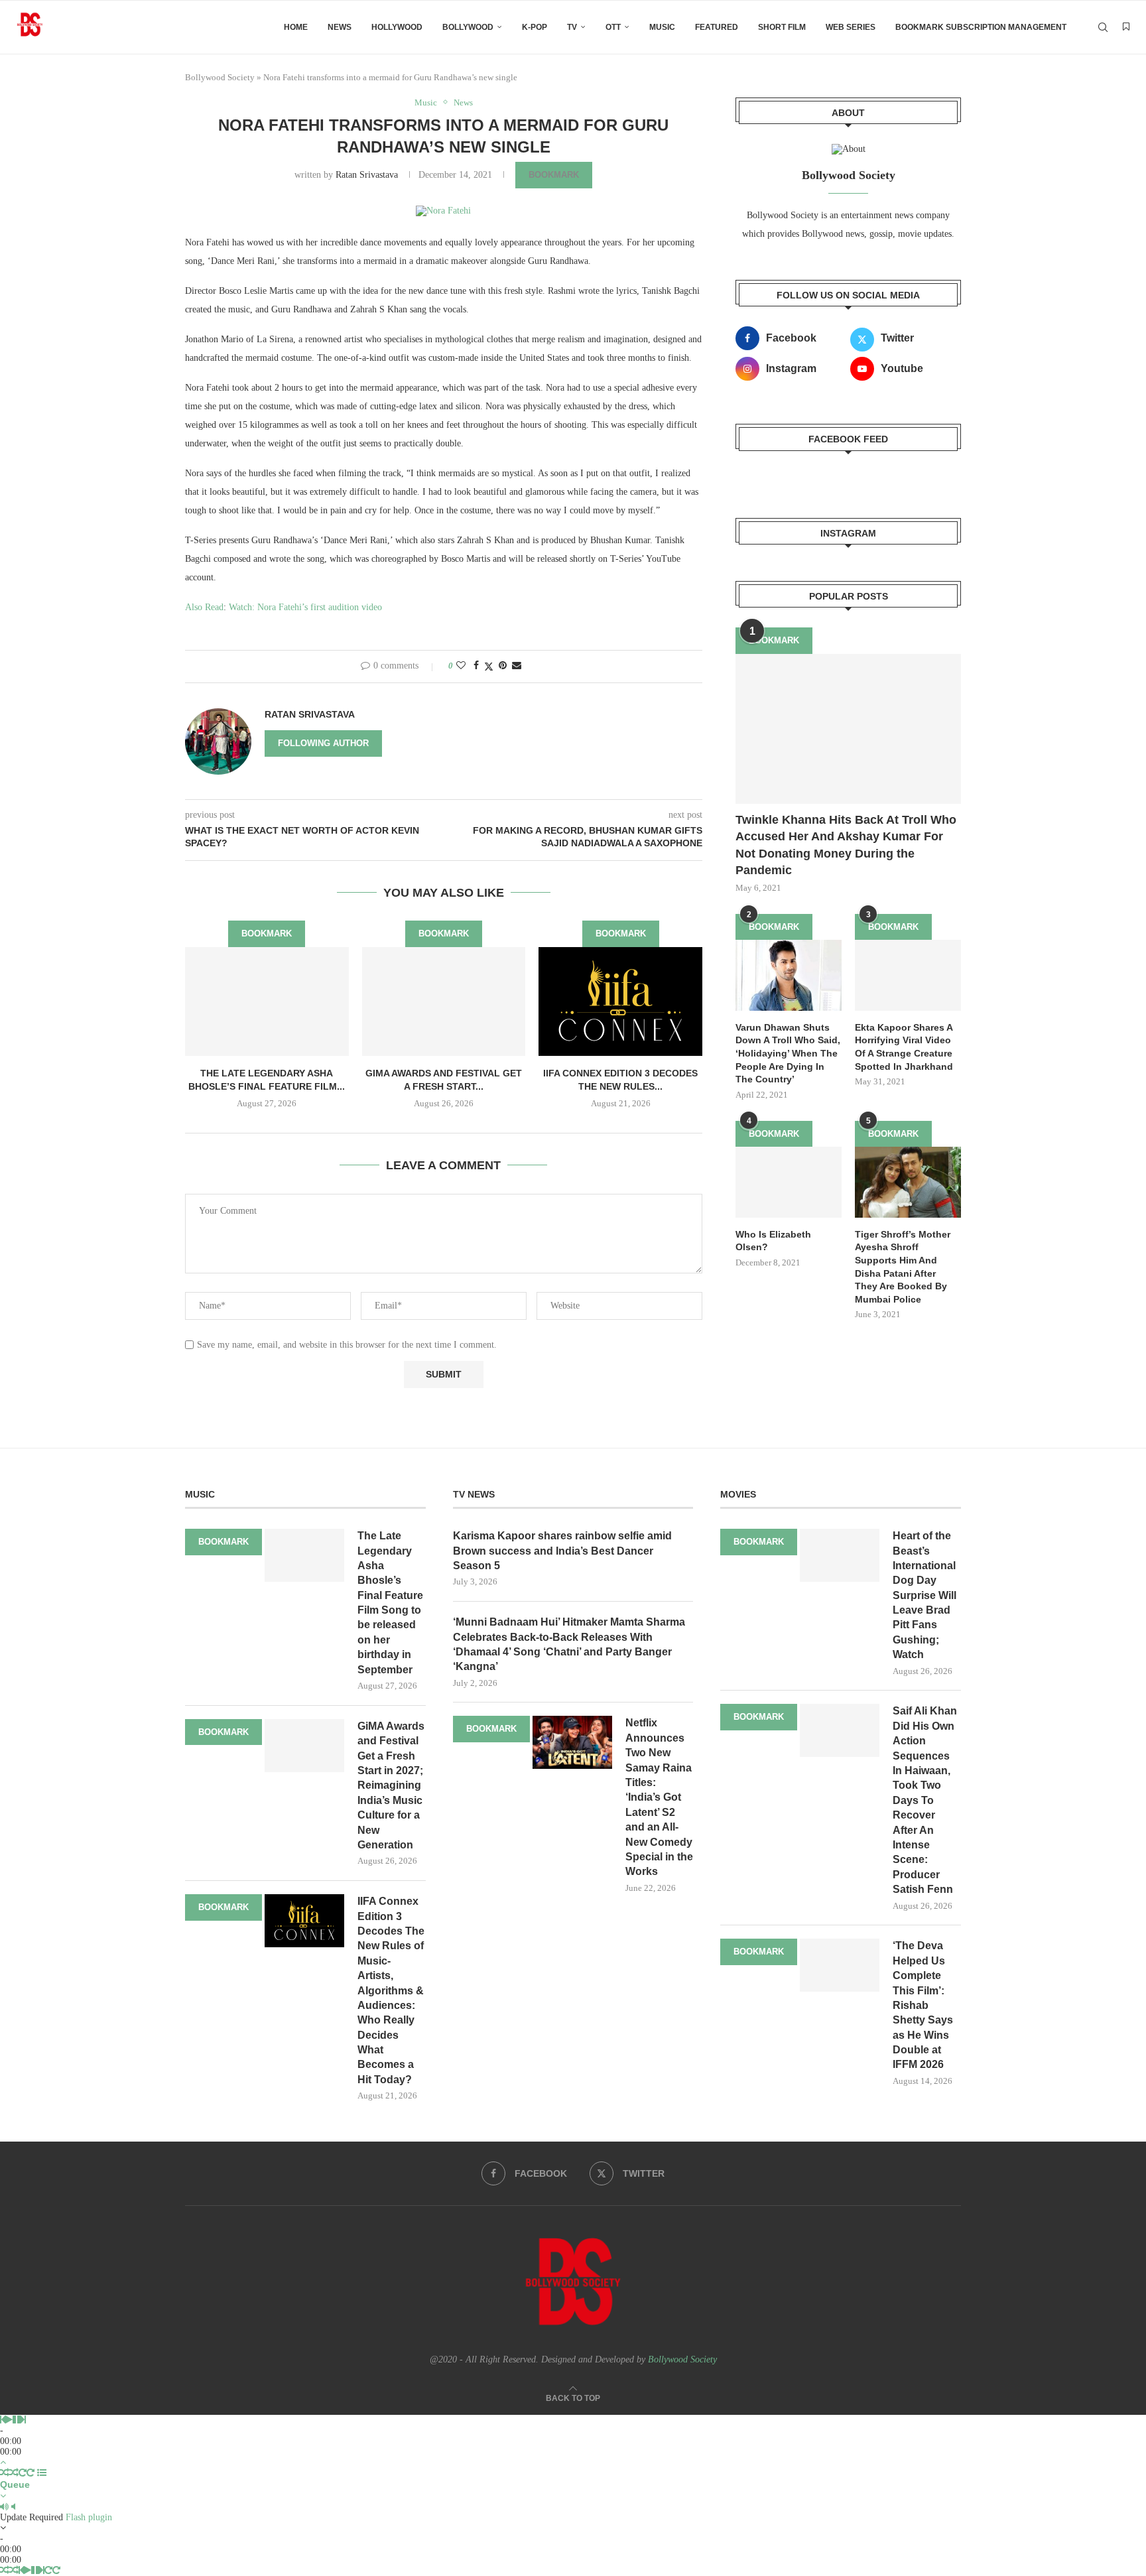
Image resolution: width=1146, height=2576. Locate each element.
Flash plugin (89, 2517)
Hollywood (397, 27)
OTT (613, 27)
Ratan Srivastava (367, 175)
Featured (717, 27)
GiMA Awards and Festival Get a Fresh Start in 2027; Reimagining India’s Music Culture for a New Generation (391, 1785)
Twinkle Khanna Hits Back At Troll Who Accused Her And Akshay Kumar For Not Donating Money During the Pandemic (846, 845)
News (340, 27)
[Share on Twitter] (489, 667)
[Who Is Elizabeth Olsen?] (789, 1182)
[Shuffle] (5, 2473)
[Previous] (3, 2420)
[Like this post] (461, 666)
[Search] (1103, 27)
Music (662, 27)
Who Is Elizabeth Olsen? (773, 1241)
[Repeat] (23, 2473)
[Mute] (4, 2507)
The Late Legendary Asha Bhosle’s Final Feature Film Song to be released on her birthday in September (390, 1603)
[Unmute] (13, 2507)
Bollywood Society (220, 77)
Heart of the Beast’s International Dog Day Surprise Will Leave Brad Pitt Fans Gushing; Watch (924, 1595)
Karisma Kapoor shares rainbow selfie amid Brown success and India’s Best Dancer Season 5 (562, 1551)
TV (572, 27)
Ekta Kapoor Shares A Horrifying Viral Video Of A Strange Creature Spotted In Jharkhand (904, 1047)
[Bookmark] (1126, 27)
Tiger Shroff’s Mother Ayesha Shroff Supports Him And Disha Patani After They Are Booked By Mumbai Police (903, 1267)
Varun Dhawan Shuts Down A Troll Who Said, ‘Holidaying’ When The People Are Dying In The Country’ (788, 1053)
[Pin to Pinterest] (503, 666)
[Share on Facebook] (476, 666)
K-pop (535, 27)
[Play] (9, 2420)
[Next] (23, 2420)
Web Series (851, 27)
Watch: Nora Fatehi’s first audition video (305, 607)
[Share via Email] (517, 666)
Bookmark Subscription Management (981, 27)
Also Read (204, 607)
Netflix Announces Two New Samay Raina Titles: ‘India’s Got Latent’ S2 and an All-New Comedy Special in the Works (659, 1797)
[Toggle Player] (3, 2462)
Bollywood (468, 27)
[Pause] (17, 2420)
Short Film (782, 27)
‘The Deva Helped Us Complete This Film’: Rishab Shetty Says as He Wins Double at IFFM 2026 (923, 2005)
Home (296, 27)
